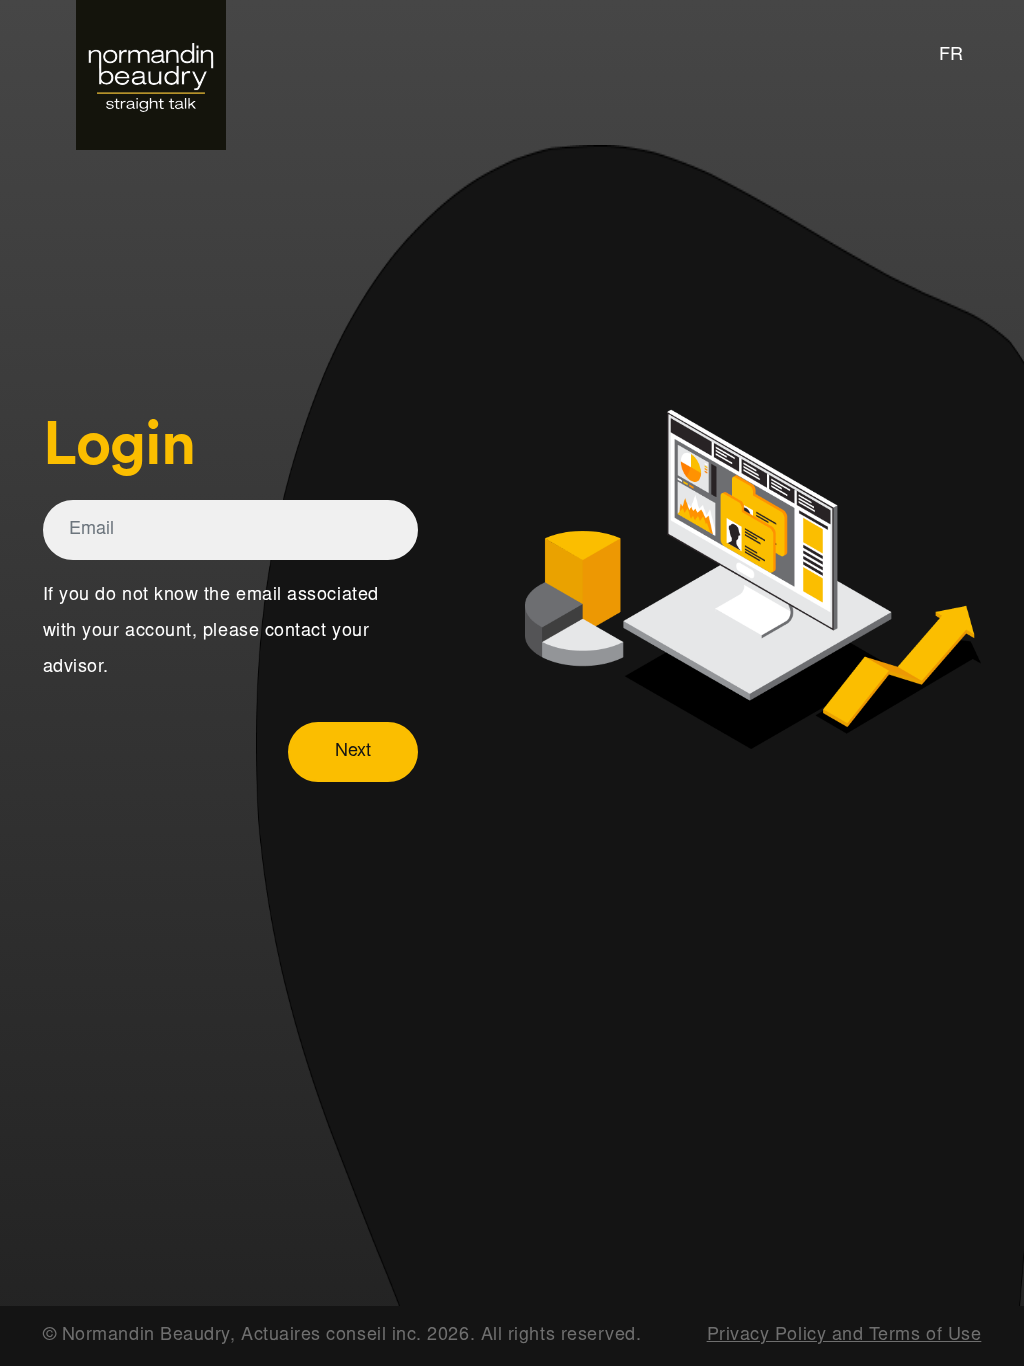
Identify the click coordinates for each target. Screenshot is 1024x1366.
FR (951, 56)
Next (353, 752)
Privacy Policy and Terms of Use (844, 1336)
